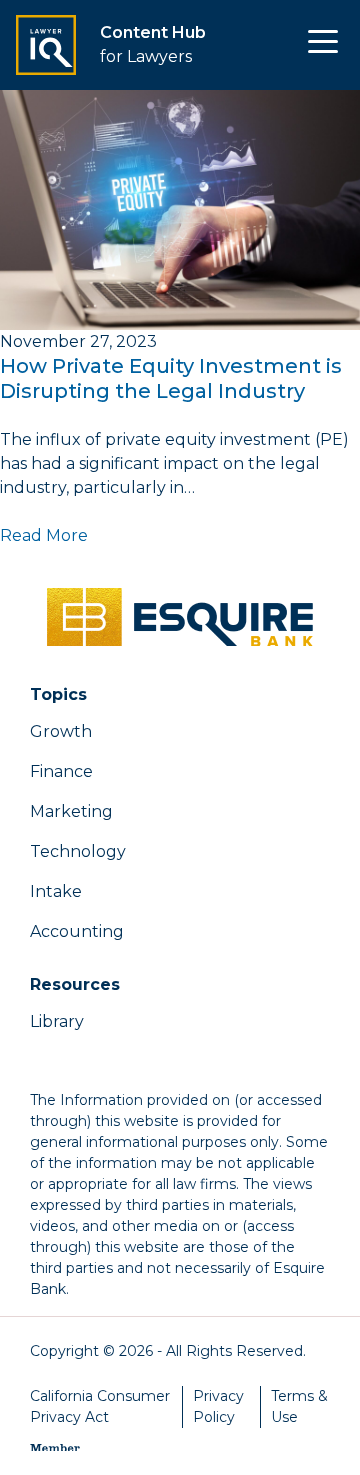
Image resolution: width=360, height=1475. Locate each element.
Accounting (77, 931)
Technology (78, 851)
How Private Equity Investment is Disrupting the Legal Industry (171, 378)
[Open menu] (323, 45)
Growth (61, 731)
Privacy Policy (218, 1406)
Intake (56, 891)
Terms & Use (299, 1406)
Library (57, 1021)
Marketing (71, 811)
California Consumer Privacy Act (100, 1406)
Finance (61, 771)
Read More (44, 535)
